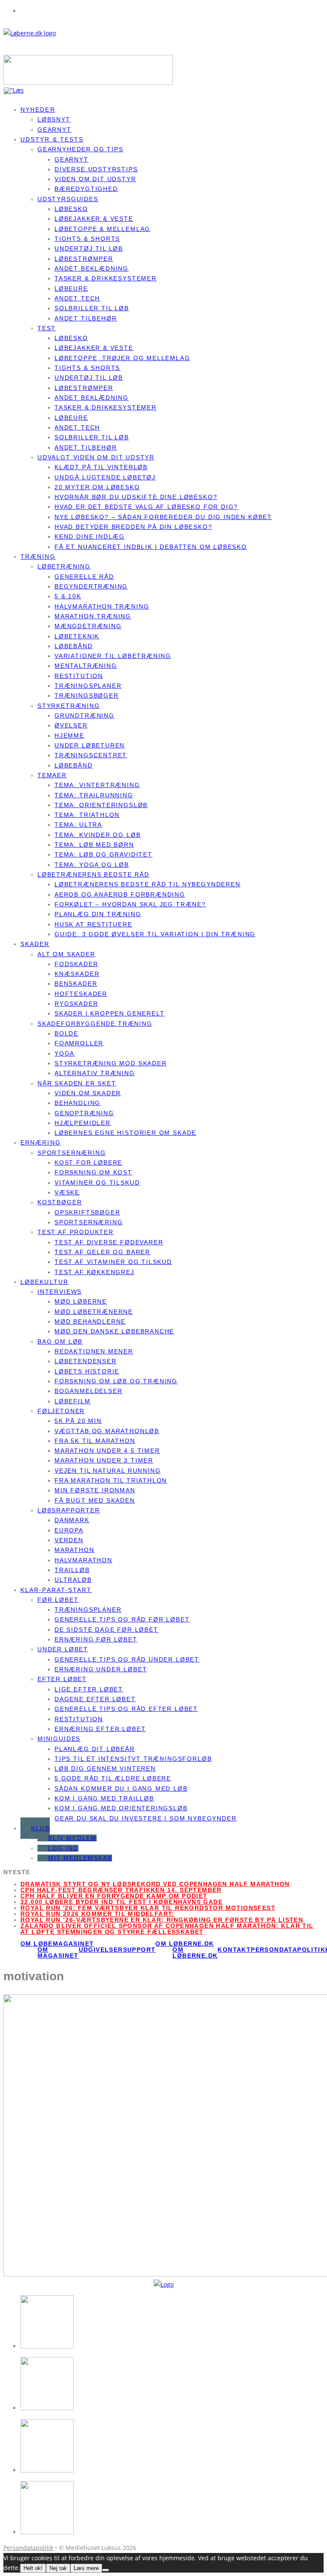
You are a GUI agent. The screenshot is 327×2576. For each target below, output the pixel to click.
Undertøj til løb (89, 248)
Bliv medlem (72, 1838)
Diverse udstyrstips (96, 169)
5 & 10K (68, 596)
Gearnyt (72, 159)
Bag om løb (60, 1341)
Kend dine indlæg (90, 537)
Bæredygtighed (86, 189)
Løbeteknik (77, 636)
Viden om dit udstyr (95, 179)
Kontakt (234, 1950)
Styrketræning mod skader (111, 1063)
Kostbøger (60, 1202)
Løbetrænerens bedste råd (93, 874)
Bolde (66, 1033)
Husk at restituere (93, 924)
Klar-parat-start (56, 1590)
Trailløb (72, 1570)
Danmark (72, 1520)
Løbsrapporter (69, 1510)
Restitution (79, 676)
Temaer (52, 775)
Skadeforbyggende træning (95, 1024)
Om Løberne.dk (195, 1953)
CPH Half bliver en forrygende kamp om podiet (114, 1896)
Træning (38, 557)
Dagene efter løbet (95, 1699)
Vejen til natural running (108, 1471)
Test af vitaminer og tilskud (113, 1262)
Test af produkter (76, 1232)
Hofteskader (81, 994)
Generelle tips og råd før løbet (122, 1619)
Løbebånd (74, 646)
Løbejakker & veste (94, 219)
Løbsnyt (54, 119)
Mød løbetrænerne (94, 1312)
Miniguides (59, 1739)
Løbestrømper (84, 259)
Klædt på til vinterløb (101, 467)
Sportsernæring (72, 1153)
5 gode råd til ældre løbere (113, 1778)
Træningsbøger (87, 695)
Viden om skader (88, 1093)
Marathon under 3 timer (104, 1460)
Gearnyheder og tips (80, 149)
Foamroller (79, 1043)
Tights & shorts (87, 239)
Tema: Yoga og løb (92, 865)
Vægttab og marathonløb (107, 1431)
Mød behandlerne (90, 1321)
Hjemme (69, 736)
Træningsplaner (88, 686)
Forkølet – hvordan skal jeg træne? (130, 904)
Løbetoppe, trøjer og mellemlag (122, 358)
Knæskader (77, 974)
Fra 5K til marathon (95, 1441)
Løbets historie (87, 1371)
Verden (69, 1540)
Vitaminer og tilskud (97, 1183)
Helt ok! (33, 2568)
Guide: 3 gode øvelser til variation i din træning (155, 934)
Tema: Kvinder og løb (98, 835)
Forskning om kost (93, 1172)
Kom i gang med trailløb (104, 1798)
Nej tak (58, 2568)
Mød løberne (81, 1301)
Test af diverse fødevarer (109, 1242)
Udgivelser (101, 1950)
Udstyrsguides (68, 199)
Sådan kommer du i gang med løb (121, 1788)
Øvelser (71, 725)
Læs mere (86, 2568)
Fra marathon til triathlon (111, 1480)
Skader (35, 944)
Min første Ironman (95, 1490)
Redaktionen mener (94, 1351)
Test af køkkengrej (95, 1272)
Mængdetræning (88, 626)
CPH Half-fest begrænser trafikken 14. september (121, 1890)
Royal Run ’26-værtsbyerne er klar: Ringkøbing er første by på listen (162, 1920)
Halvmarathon (83, 1560)
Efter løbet (62, 1679)
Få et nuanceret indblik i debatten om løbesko (151, 547)
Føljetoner (61, 1411)
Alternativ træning (95, 1073)
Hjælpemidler (83, 1123)
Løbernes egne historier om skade (125, 1133)
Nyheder (38, 110)
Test (47, 328)
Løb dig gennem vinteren (105, 1768)
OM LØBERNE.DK (185, 1944)
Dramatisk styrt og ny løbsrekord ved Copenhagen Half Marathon (155, 1884)
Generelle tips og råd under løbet (127, 1659)
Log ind (63, 1848)
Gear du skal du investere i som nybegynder (145, 1818)
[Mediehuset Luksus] (164, 2284)
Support (139, 1950)
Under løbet (63, 1649)
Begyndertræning (91, 586)
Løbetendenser (86, 1361)
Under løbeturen (90, 745)
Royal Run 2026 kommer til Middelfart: (98, 1914)
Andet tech (77, 298)
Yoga (65, 1053)
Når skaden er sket (77, 1083)
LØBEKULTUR (44, 1282)
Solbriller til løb (92, 308)
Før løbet (58, 1600)
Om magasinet (58, 1953)
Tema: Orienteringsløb (101, 805)
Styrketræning (69, 706)
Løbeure (71, 288)
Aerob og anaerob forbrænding (120, 894)
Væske (67, 1192)
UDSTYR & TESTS (52, 139)
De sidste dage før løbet (106, 1630)
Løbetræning (64, 566)
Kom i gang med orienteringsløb (121, 1808)
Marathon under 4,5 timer (107, 1451)
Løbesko (71, 209)
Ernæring (41, 1142)
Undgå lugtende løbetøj (105, 477)
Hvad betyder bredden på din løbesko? (133, 527)
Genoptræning (84, 1113)
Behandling (77, 1103)
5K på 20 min (78, 1421)
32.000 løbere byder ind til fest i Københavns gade (122, 1902)
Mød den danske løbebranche (114, 1331)
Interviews (60, 1292)
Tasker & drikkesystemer (106, 278)
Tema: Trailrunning (94, 795)
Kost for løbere (88, 1163)
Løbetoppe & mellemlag (102, 229)
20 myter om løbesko (97, 487)
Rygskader (76, 1004)
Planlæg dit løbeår (95, 1749)
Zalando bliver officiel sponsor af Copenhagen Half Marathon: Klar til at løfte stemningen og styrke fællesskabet (167, 1929)
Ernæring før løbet (96, 1639)
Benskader (76, 984)
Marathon (75, 1550)
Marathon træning (93, 616)
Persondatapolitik (288, 1950)
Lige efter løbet (89, 1689)
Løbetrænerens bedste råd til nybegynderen (148, 884)
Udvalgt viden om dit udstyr (96, 457)
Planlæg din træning (98, 914)
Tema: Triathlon (87, 815)
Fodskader (76, 964)
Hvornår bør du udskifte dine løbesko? (136, 497)
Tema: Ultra (78, 825)
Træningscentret (91, 755)
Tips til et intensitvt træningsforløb (133, 1759)
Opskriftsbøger (87, 1212)
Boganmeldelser (88, 1391)
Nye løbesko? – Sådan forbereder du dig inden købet (163, 517)
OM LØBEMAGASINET (57, 1944)
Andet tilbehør (86, 318)
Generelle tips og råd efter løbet (126, 1709)
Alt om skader (66, 954)
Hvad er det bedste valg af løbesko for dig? (146, 507)
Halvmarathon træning (102, 606)
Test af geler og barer (102, 1252)
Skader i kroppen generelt (110, 1013)
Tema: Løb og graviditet (103, 854)
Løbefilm (73, 1401)
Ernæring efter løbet (100, 1729)
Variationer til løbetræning (113, 656)
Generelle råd (84, 577)
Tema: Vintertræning (97, 785)
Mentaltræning (86, 666)
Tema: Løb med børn (94, 845)
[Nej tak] (106, 2570)
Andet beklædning (92, 268)
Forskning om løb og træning (116, 1381)
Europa (69, 1530)
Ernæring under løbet (101, 1669)
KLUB (40, 1828)
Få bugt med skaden (95, 1500)
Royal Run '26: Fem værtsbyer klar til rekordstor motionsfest (148, 1908)
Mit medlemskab (80, 1858)
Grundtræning (85, 715)
